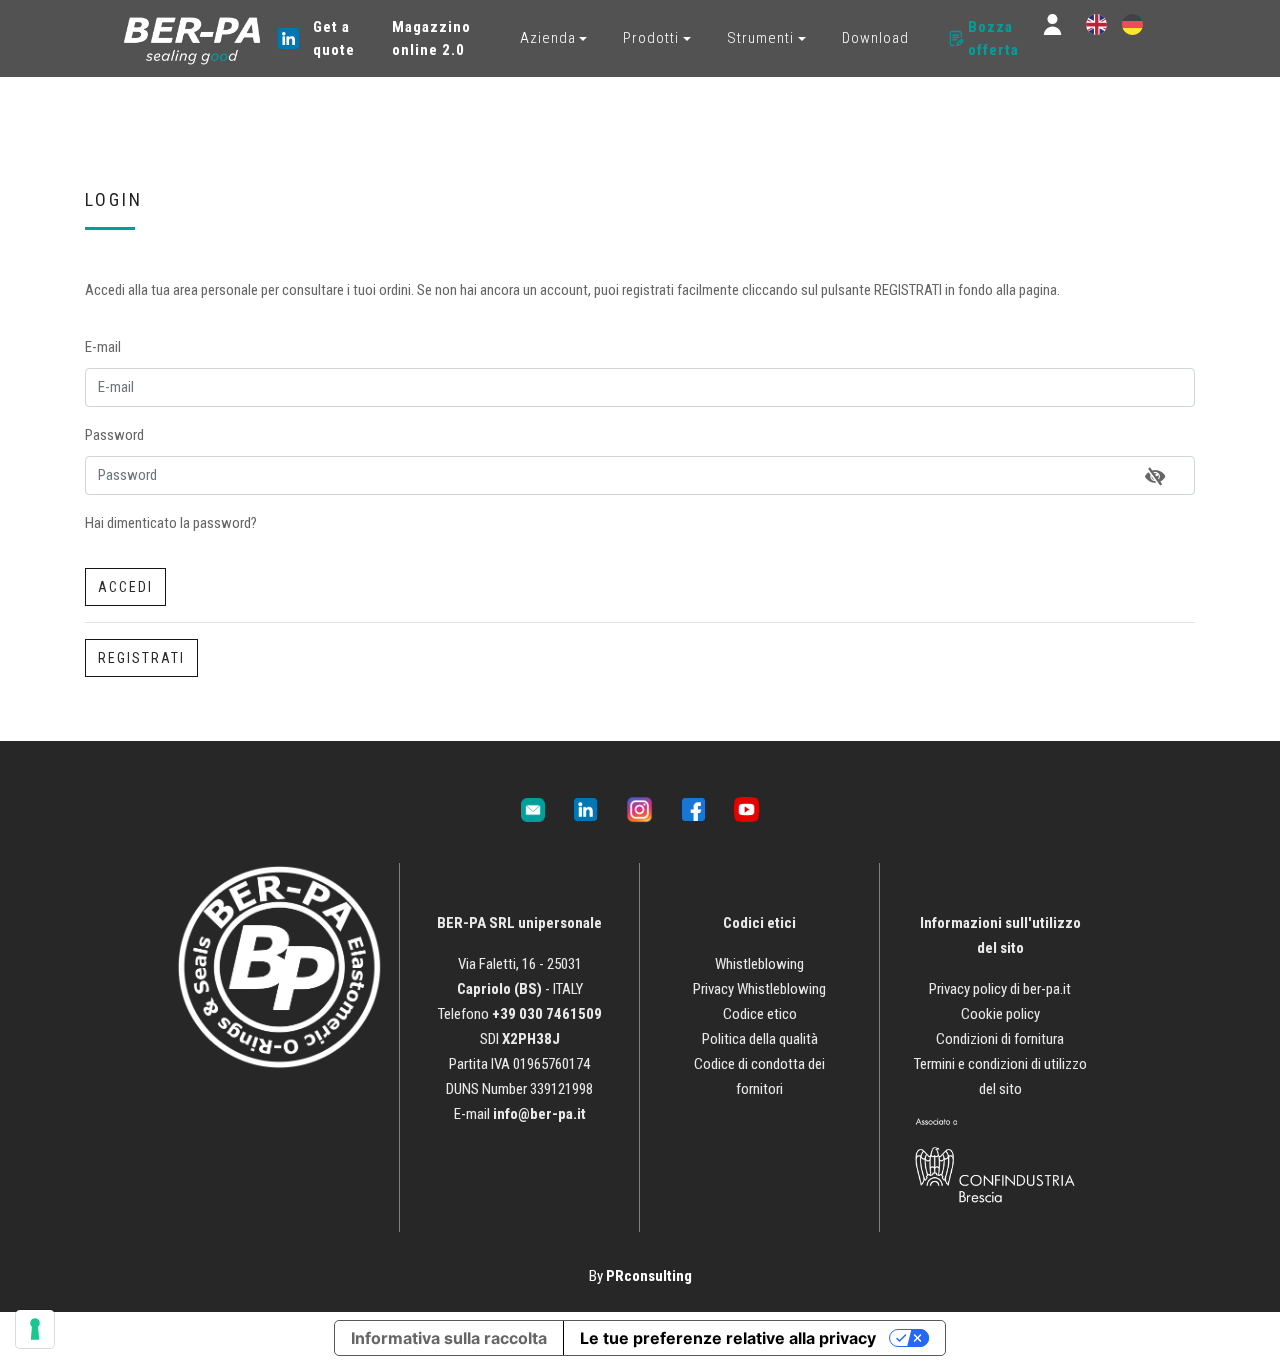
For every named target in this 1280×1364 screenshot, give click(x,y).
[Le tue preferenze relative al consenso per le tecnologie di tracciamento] (35, 1329)
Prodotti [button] (651, 38)
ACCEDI (125, 587)
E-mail (103, 347)
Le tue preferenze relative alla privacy (728, 1338)
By (640, 1276)
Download (875, 38)
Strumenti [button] (760, 38)
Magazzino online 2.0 (431, 38)
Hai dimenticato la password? (171, 523)
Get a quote (334, 38)
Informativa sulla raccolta (449, 1338)
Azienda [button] (548, 38)
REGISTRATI (141, 658)
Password (114, 435)
